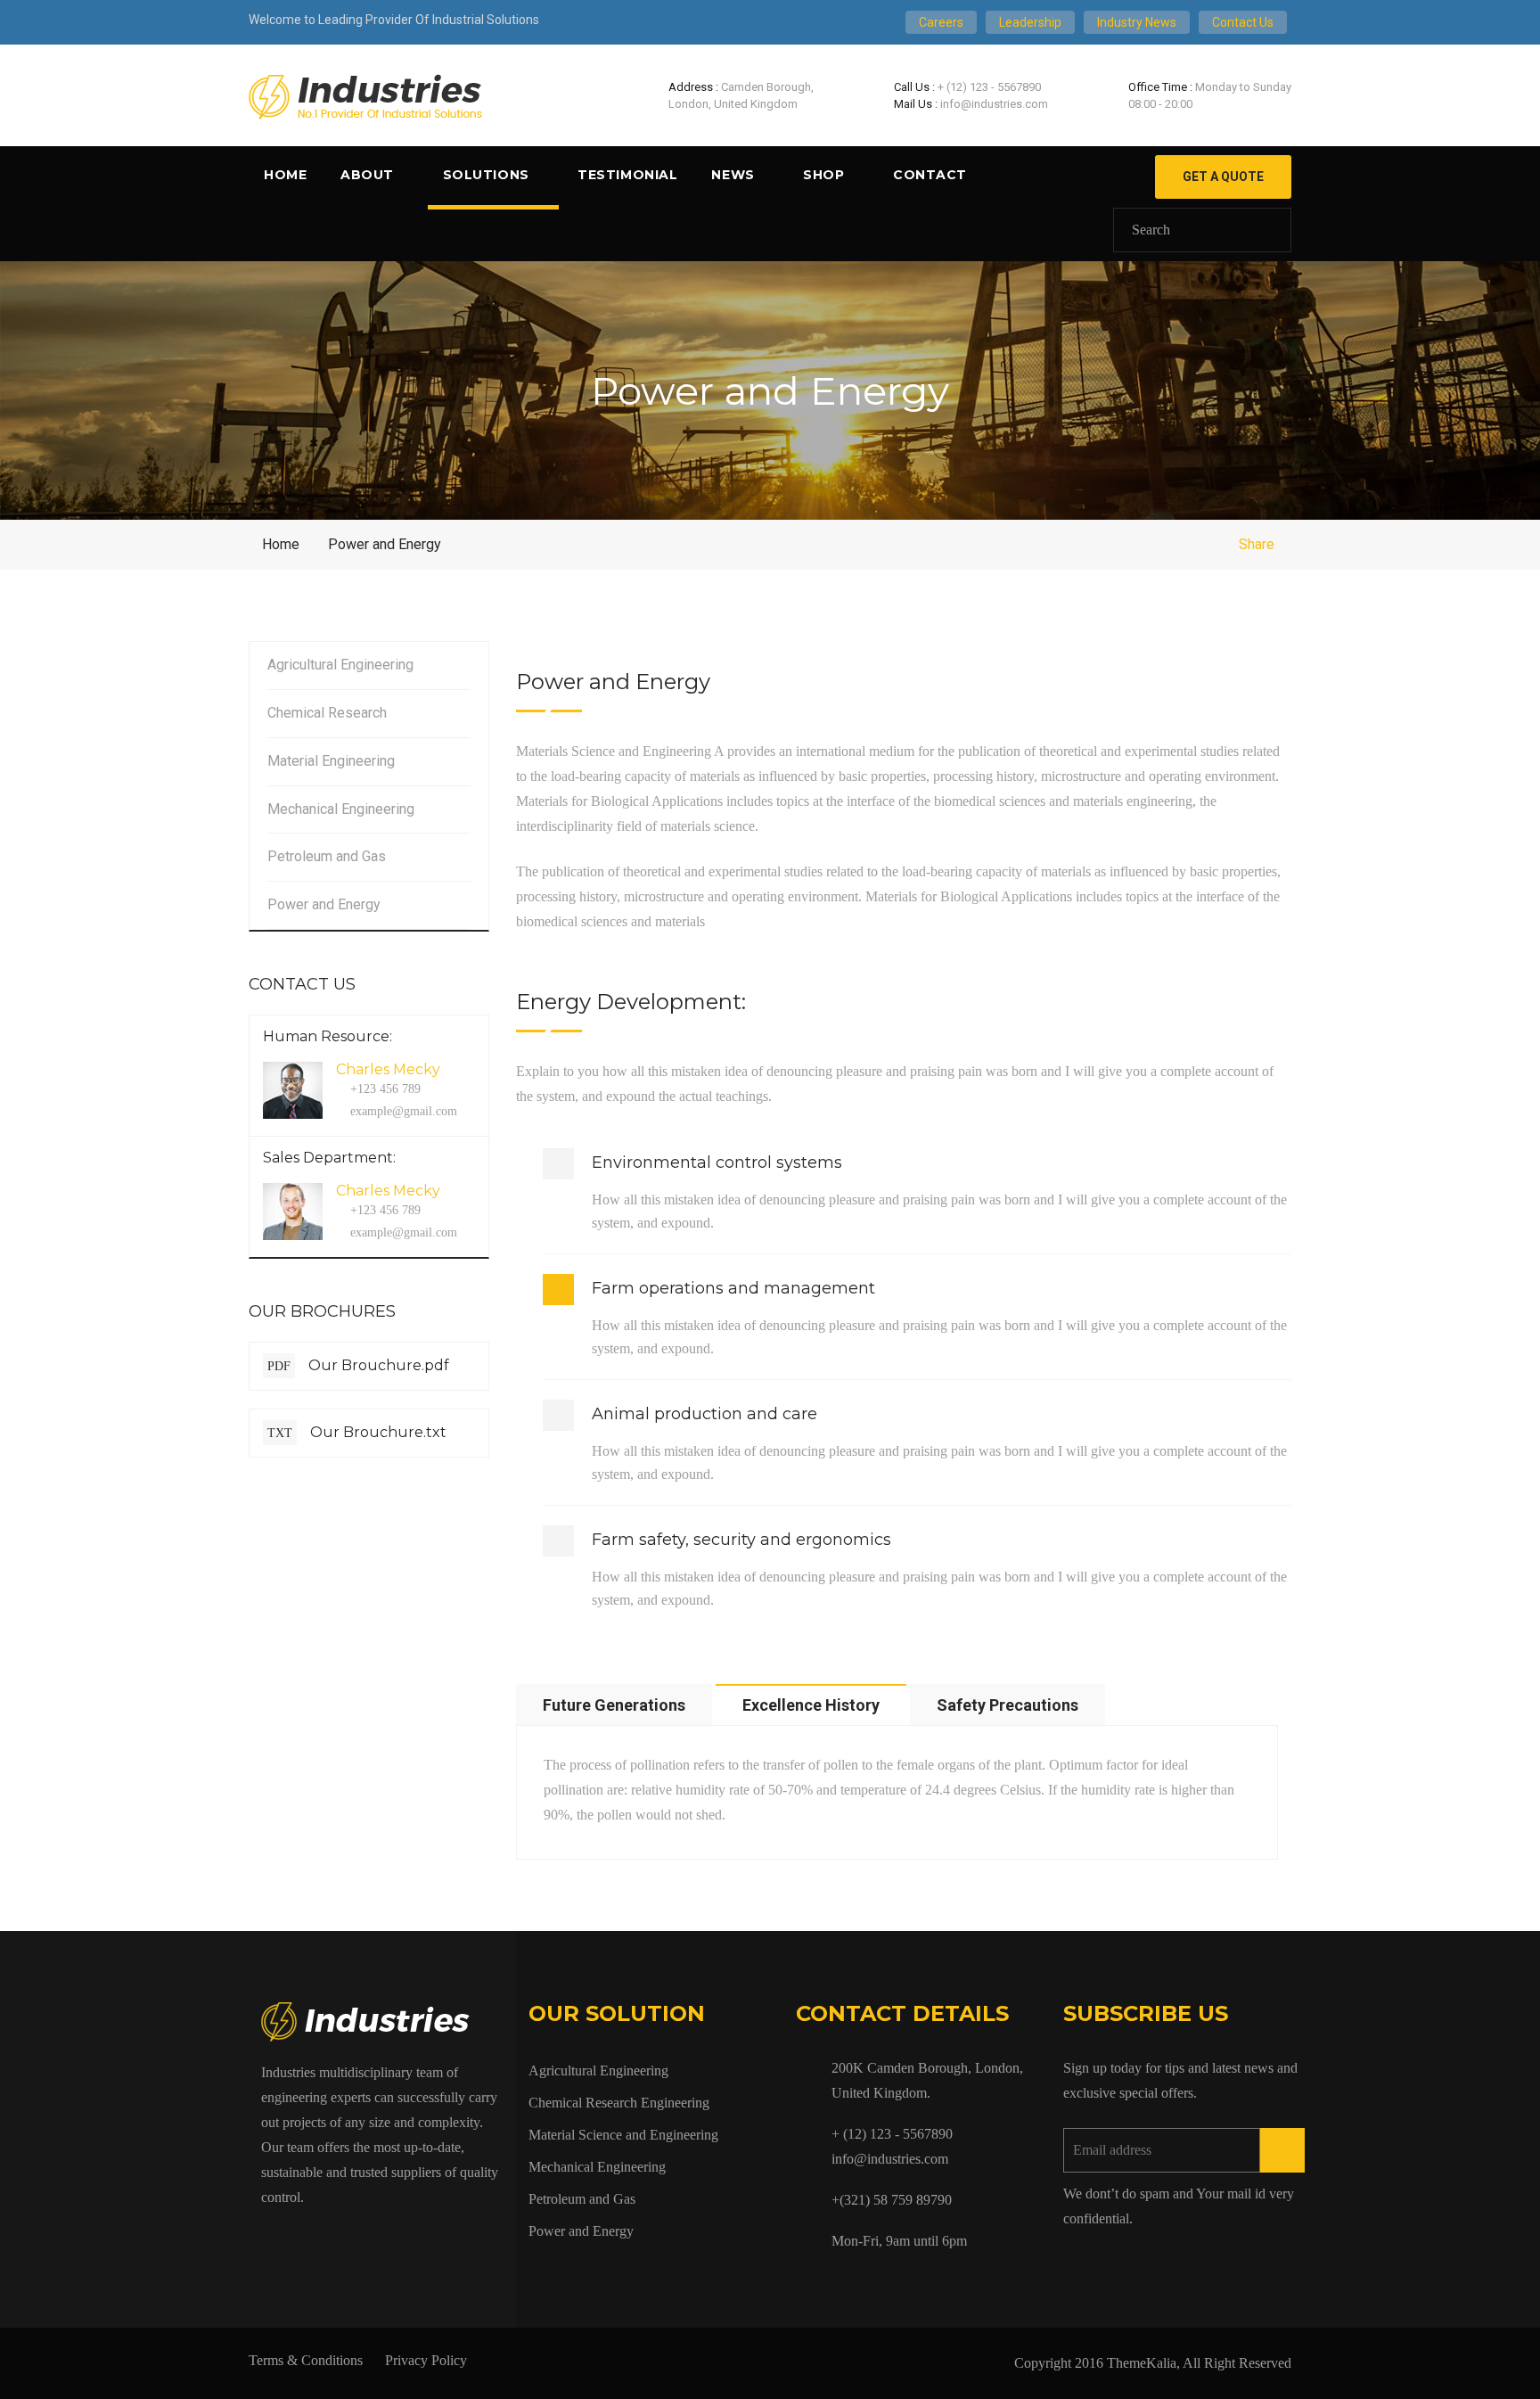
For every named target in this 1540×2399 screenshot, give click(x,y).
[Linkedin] (389, 2238)
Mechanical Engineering (341, 809)
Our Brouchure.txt (357, 1432)
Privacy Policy (426, 2360)
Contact (930, 175)
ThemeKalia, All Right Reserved (1199, 2363)
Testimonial (627, 175)
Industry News (1137, 22)
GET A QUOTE (1223, 177)
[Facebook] (266, 2238)
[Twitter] (307, 2238)
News (733, 175)
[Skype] (348, 2238)
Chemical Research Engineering (619, 2103)
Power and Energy (324, 904)
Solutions (486, 175)
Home (285, 175)
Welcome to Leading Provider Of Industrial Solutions (394, 20)
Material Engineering (331, 761)
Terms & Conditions (306, 2360)
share (1257, 544)
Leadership (1030, 22)
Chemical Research (327, 713)
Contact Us (1243, 22)
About (367, 175)
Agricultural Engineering (340, 665)
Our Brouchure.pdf (358, 1365)
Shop (823, 175)
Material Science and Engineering (623, 2135)
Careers (941, 22)
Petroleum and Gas (327, 856)
